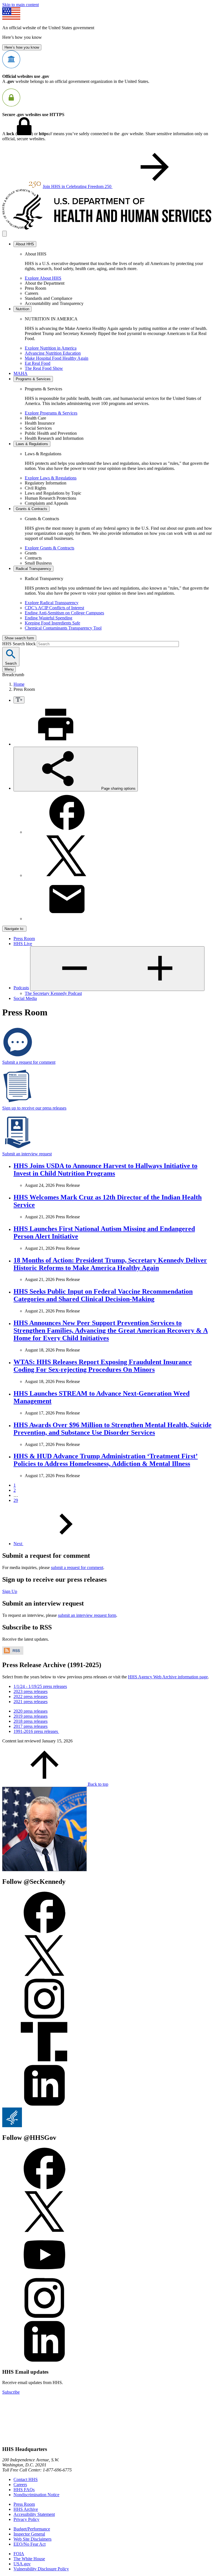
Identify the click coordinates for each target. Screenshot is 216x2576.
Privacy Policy (26, 2519)
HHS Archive (26, 2509)
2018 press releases (31, 1721)
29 (16, 1500)
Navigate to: (14, 929)
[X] (67, 875)
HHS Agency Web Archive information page (168, 1677)
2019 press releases (31, 1716)
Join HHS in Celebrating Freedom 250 (78, 186)
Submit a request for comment (29, 1062)
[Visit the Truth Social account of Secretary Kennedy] (44, 2062)
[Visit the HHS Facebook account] (44, 2188)
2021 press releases (31, 1702)
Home (19, 684)
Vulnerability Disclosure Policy (41, 2569)
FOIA (19, 2554)
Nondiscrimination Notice (36, 2495)
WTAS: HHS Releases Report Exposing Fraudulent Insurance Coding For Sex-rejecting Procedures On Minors (103, 1366)
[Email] (67, 919)
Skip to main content (21, 5)
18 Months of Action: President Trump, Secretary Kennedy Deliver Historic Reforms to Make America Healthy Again (110, 1264)
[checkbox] (19, 700)
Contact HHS (26, 2479)
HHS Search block (20, 644)
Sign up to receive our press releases (34, 1108)
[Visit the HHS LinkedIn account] (44, 2361)
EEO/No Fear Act (30, 2544)
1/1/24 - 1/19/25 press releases (40, 1686)
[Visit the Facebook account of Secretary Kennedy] (44, 1932)
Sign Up (10, 1591)
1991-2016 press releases (36, 1731)
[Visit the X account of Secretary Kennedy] (44, 1975)
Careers (20, 2485)
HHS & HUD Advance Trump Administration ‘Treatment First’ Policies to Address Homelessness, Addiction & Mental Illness (106, 1460)
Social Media (25, 998)
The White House (29, 2559)
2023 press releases (31, 1691)
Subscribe (11, 2392)
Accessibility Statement (34, 2514)
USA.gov (22, 2564)
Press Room (24, 939)
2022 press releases (31, 1696)
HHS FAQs (24, 2490)
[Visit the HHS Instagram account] (44, 2318)
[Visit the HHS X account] (44, 2231)
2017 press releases (31, 1726)
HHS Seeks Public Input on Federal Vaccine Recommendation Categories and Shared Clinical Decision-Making (103, 1295)
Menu (9, 669)
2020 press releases (31, 1711)
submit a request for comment (77, 1567)
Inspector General (29, 2534)
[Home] (108, 228)
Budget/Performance (32, 2529)
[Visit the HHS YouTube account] (44, 2274)
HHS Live (23, 944)
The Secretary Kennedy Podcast (53, 993)
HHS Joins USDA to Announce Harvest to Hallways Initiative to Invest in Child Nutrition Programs (105, 1170)
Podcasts (21, 988)
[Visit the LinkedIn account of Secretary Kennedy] (44, 2105)
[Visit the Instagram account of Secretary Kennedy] (44, 2018)
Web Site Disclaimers (32, 2539)
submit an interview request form (87, 1615)
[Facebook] (67, 832)
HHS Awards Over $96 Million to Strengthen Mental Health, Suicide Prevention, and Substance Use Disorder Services (112, 1429)
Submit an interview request (27, 1154)
